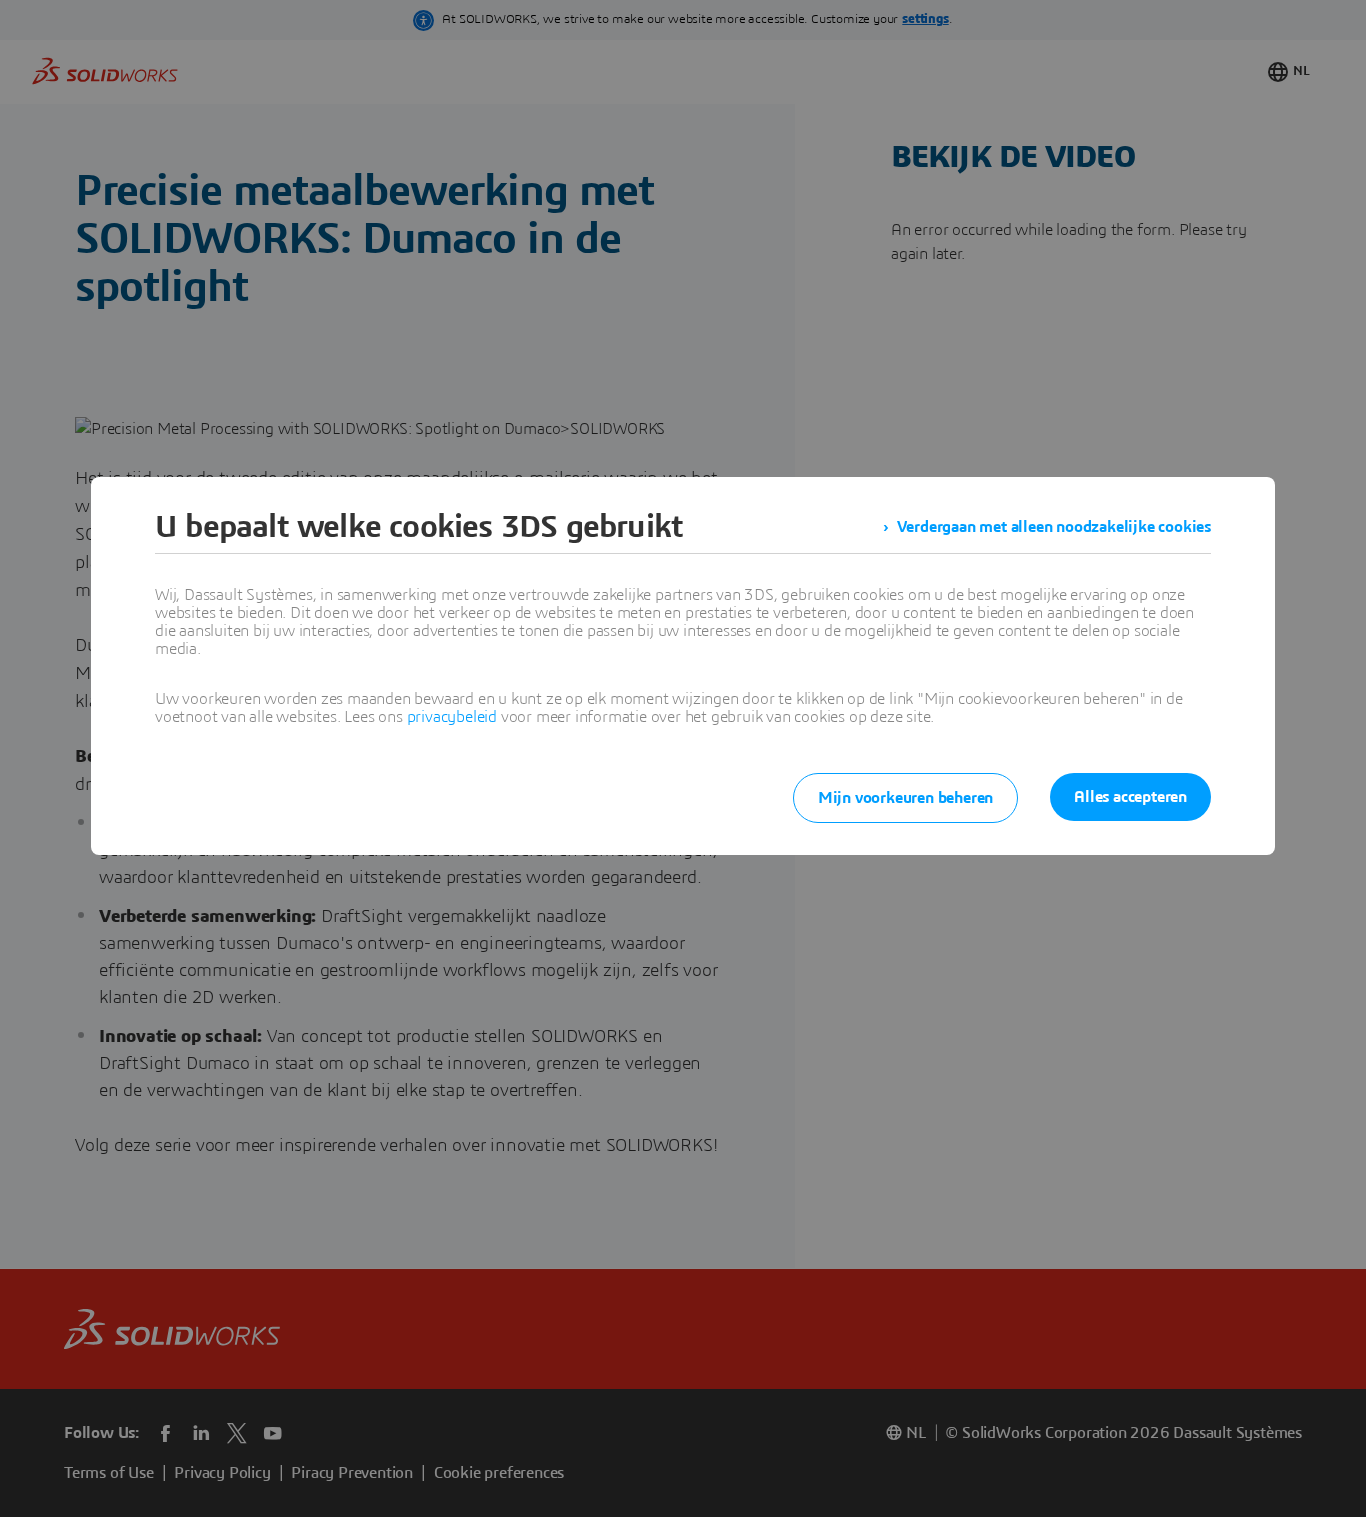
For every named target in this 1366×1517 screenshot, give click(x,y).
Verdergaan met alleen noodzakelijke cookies (1054, 527)
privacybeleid (452, 717)
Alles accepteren (1130, 797)
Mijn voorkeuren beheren (905, 798)
